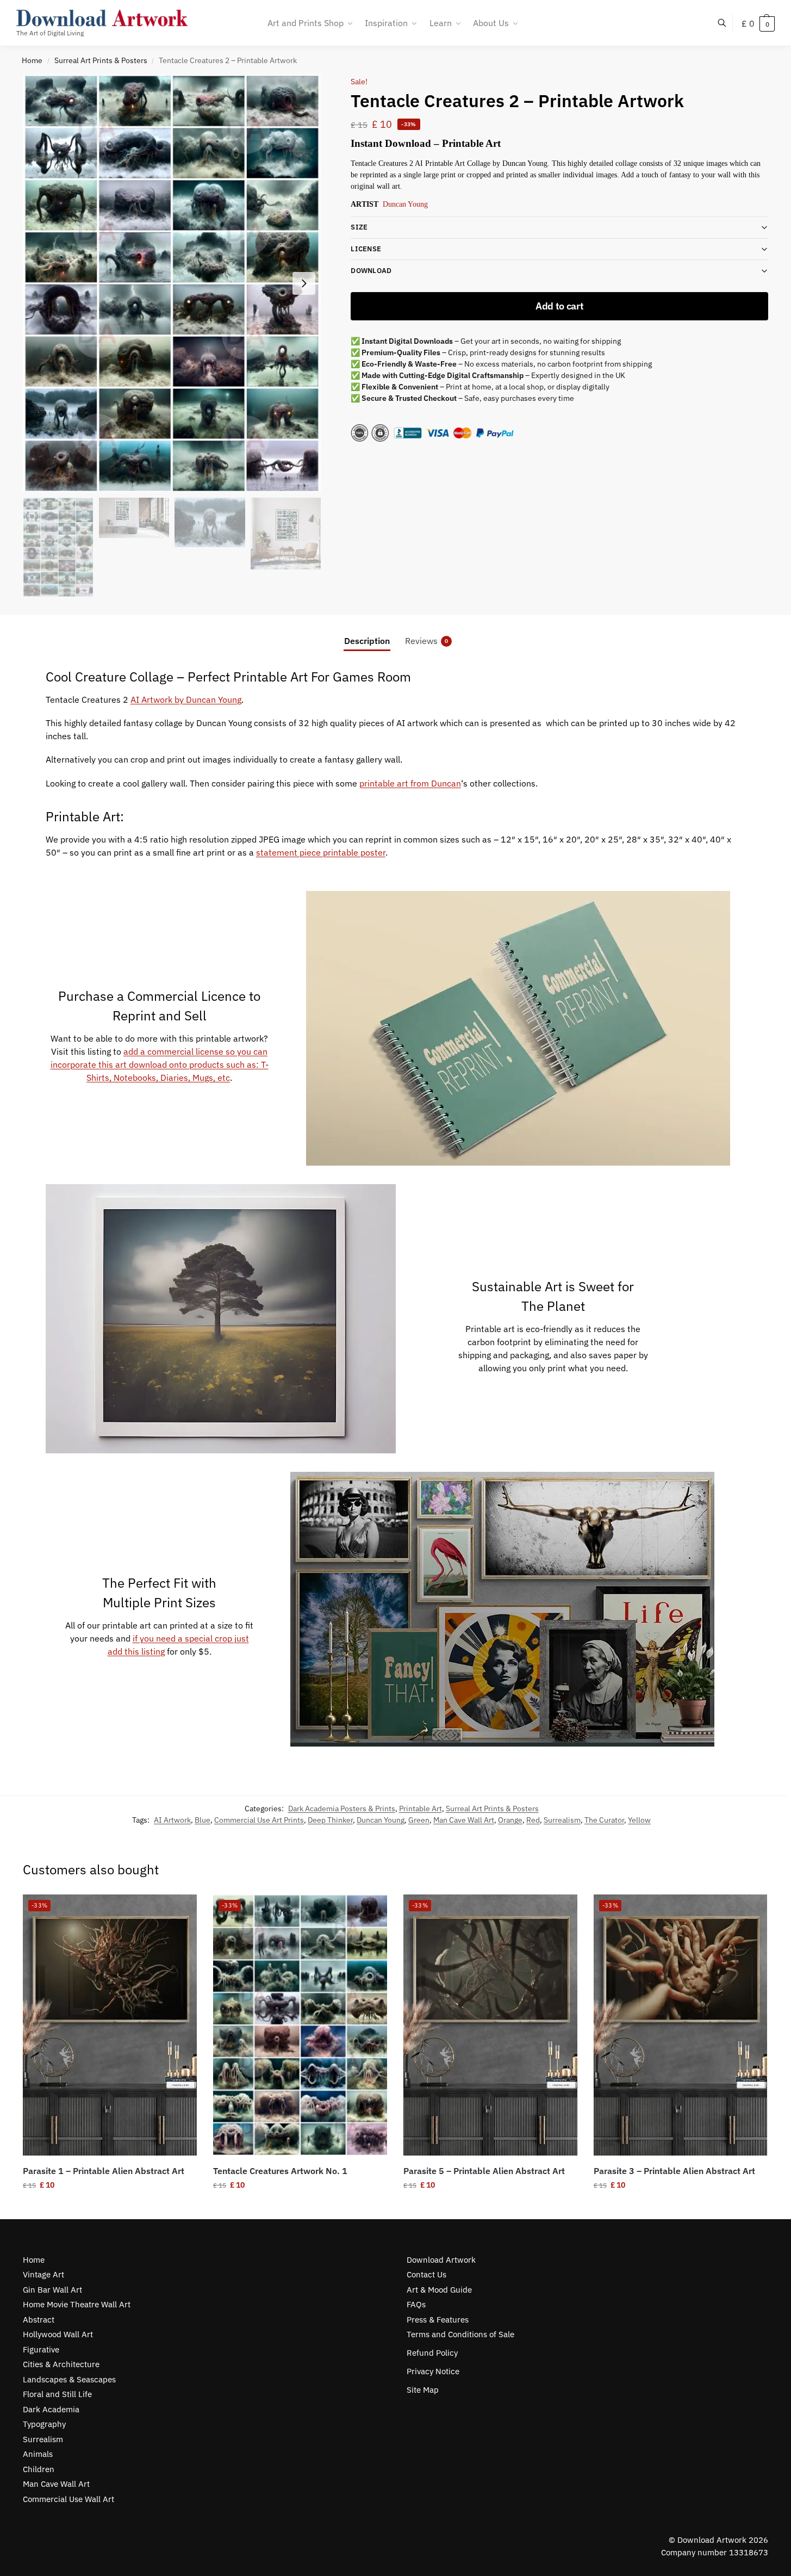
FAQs (416, 2304)
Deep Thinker (330, 1820)
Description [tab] (367, 641)
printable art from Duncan (410, 783)
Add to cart (560, 306)
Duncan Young (405, 204)
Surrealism (562, 1820)
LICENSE (366, 249)
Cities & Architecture (61, 2364)
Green (419, 1820)
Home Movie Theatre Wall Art (77, 2304)
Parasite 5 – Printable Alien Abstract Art (484, 2171)
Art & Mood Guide (439, 2290)
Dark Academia (51, 2409)
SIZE (359, 227)
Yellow (639, 1820)
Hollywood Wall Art (58, 2334)
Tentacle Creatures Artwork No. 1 (280, 2171)
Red (533, 1820)
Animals (38, 2454)
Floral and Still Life (57, 2394)
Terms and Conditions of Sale (460, 2334)
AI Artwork (172, 1820)
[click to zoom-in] (172, 283)
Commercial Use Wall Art (68, 2499)
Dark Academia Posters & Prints (342, 1809)
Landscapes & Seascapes (69, 2379)
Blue (203, 1820)
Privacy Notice (433, 2371)
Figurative (41, 2349)
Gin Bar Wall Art (52, 2290)
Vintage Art (43, 2274)
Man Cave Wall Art (464, 1820)
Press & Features (438, 2320)
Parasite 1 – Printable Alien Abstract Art (104, 2171)
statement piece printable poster (321, 852)
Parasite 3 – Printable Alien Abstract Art (674, 2171)
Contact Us (426, 2274)
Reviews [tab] (426, 641)
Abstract (39, 2320)
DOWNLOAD (371, 271)
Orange (510, 1820)
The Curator (604, 1820)
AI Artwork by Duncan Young (186, 699)
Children (39, 2469)
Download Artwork (441, 2260)
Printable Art (421, 1809)
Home (32, 60)
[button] (758, 23)
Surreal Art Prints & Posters (101, 60)
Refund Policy (432, 2353)
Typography (44, 2424)
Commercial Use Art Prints (259, 1820)
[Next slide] (304, 283)
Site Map (423, 2390)
